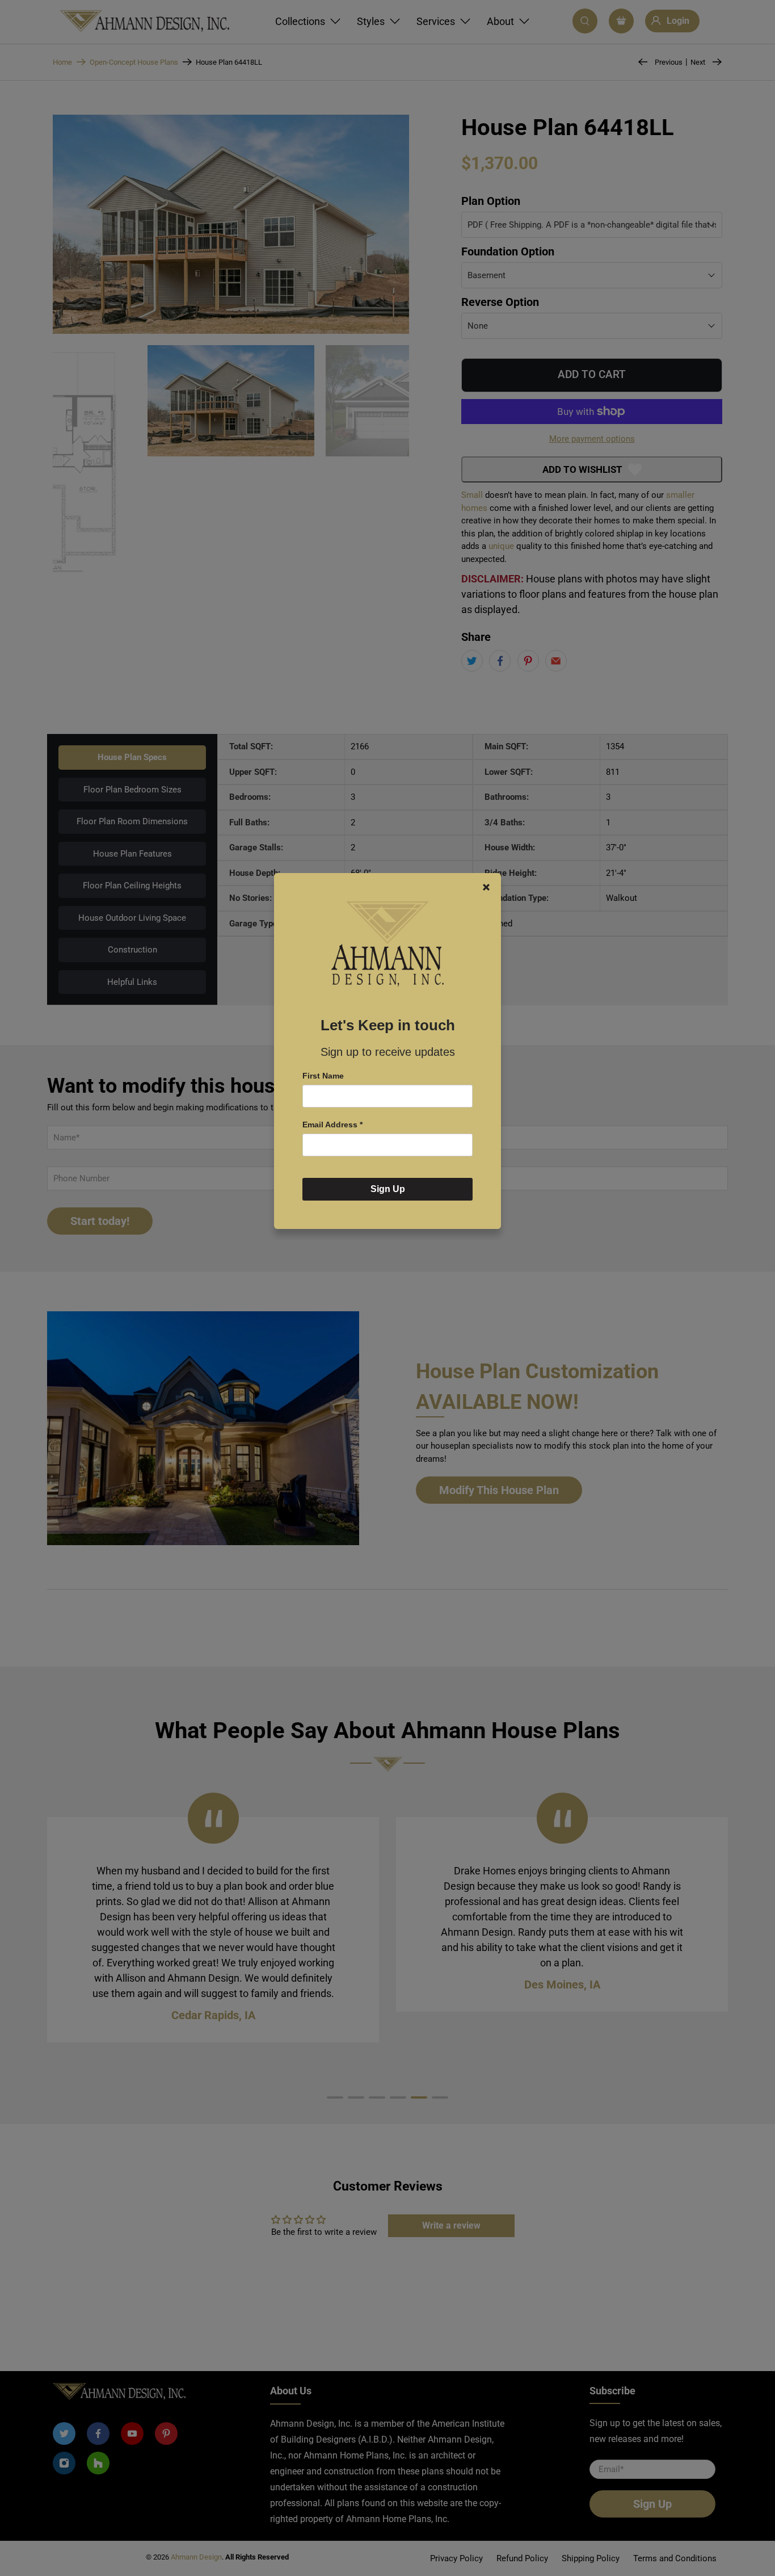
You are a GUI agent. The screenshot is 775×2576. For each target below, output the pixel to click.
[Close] (486, 887)
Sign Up (388, 1189)
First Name (323, 1076)
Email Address (332, 1125)
